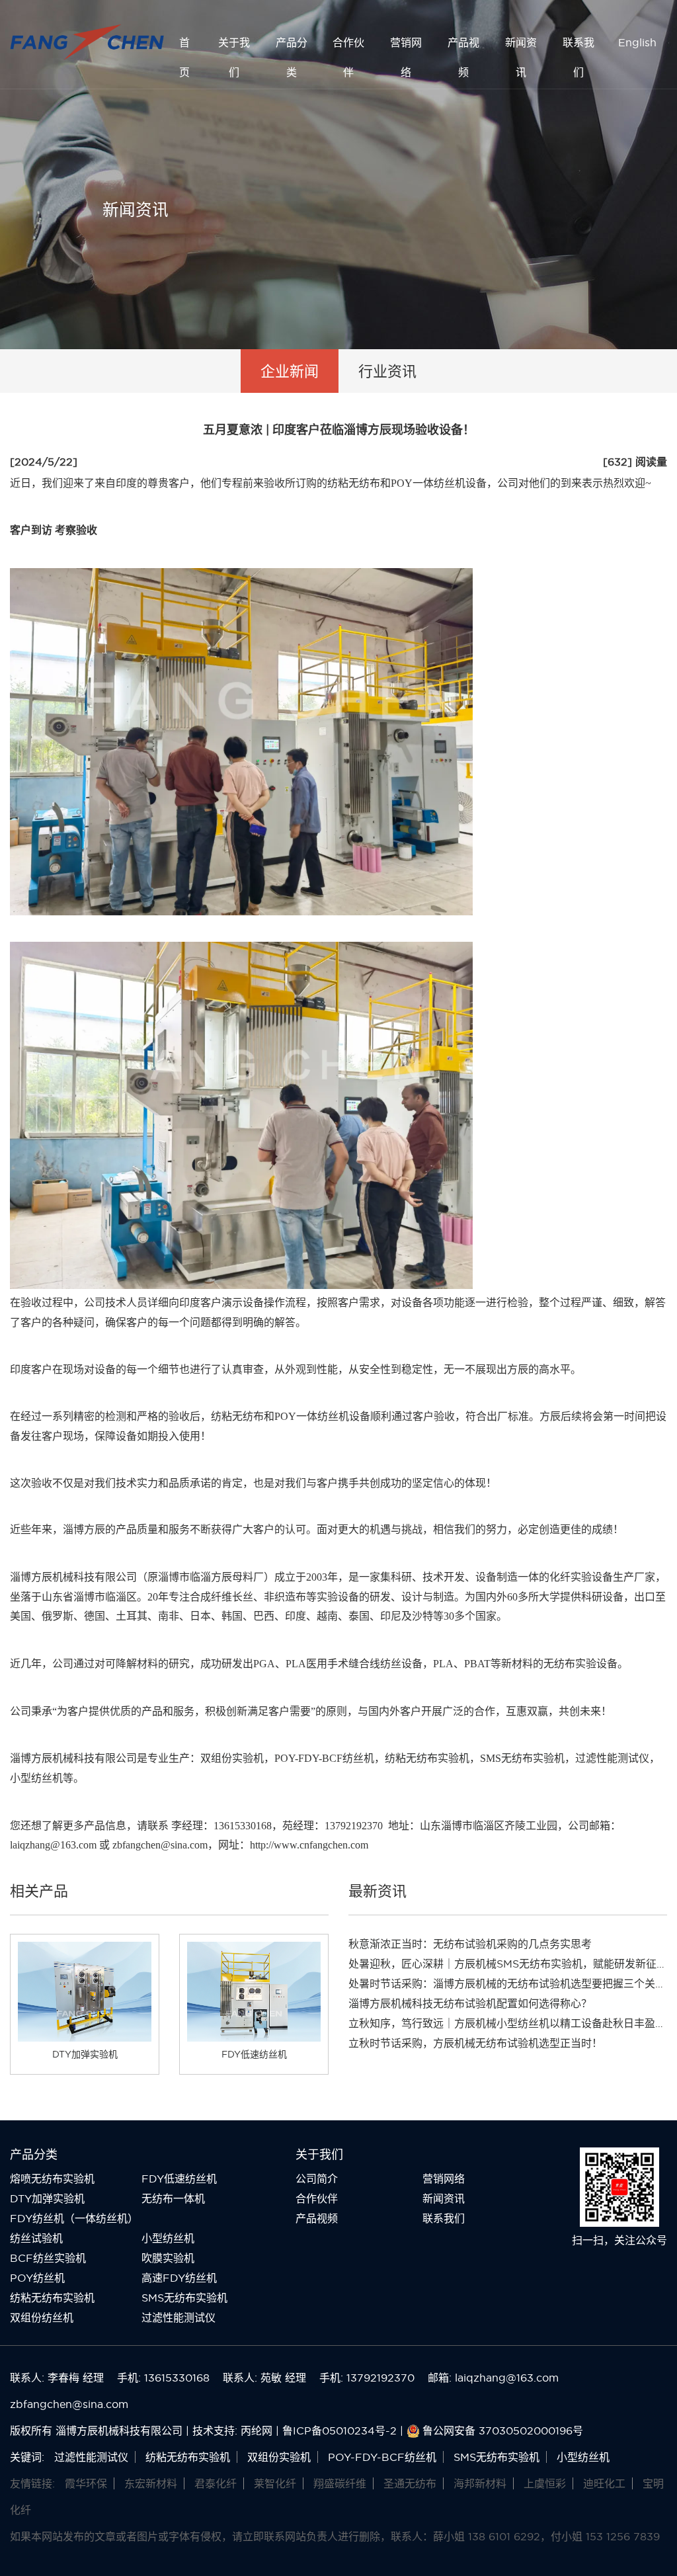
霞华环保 (86, 2483)
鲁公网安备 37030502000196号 (503, 2431)
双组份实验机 (232, 1758)
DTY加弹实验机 (47, 2198)
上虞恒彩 (545, 2483)
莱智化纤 (275, 2483)
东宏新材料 (151, 2483)
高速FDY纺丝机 (179, 2278)
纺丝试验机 (36, 2238)
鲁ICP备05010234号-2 (339, 2431)
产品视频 (463, 57)
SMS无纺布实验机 (522, 1758)
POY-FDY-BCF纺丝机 (324, 1758)
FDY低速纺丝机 (179, 2179)
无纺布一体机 (173, 2198)
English (637, 42)
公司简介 (317, 2179)
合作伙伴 (348, 57)
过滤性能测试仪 (612, 1758)
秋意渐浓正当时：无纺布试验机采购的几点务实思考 (470, 1944)
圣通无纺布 (410, 2483)
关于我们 (234, 57)
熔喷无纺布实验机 (52, 2179)
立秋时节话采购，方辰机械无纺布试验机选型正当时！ (475, 2043)
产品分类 (292, 57)
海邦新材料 (480, 2483)
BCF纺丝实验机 (48, 2258)
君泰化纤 (216, 2483)
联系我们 (578, 57)
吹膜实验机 (168, 2258)
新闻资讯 (521, 57)
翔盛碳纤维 (340, 2483)
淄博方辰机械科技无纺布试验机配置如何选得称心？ (470, 2003)
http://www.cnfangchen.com (309, 1845)
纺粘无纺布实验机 (427, 1758)
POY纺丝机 (37, 2278)
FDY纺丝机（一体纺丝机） (74, 2218)
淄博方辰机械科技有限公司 (73, 1758)
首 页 (184, 57)
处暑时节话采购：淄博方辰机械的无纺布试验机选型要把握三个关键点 (512, 1983)
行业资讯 (387, 371)
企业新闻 (290, 371)
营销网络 (406, 57)
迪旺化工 (604, 2483)
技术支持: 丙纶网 (232, 2431)
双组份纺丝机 (42, 2317)
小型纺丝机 (168, 2238)
